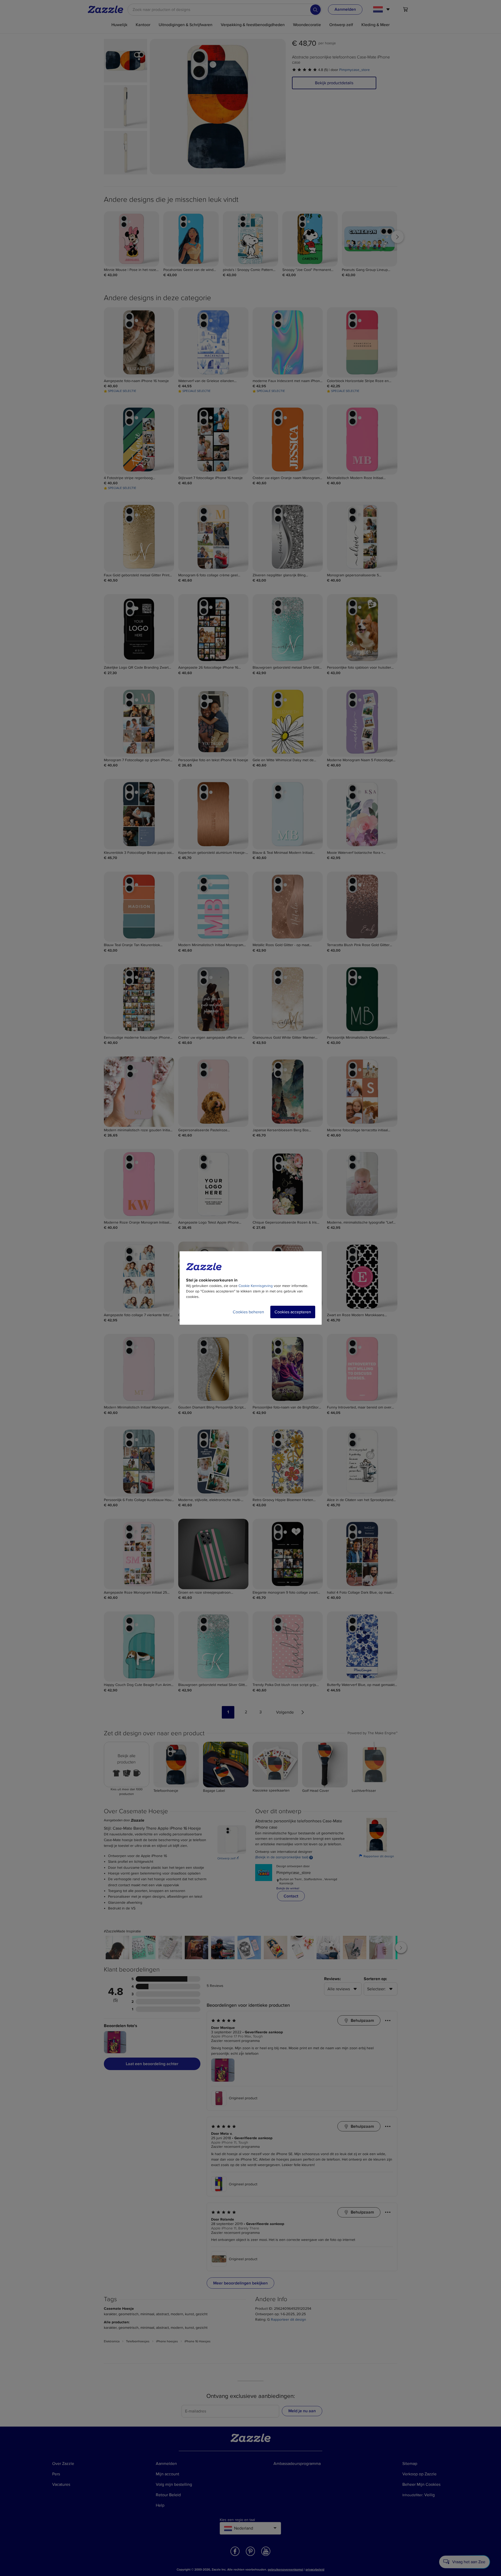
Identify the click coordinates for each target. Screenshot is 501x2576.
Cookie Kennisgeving (256, 1286)
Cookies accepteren (293, 1312)
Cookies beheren (248, 1312)
